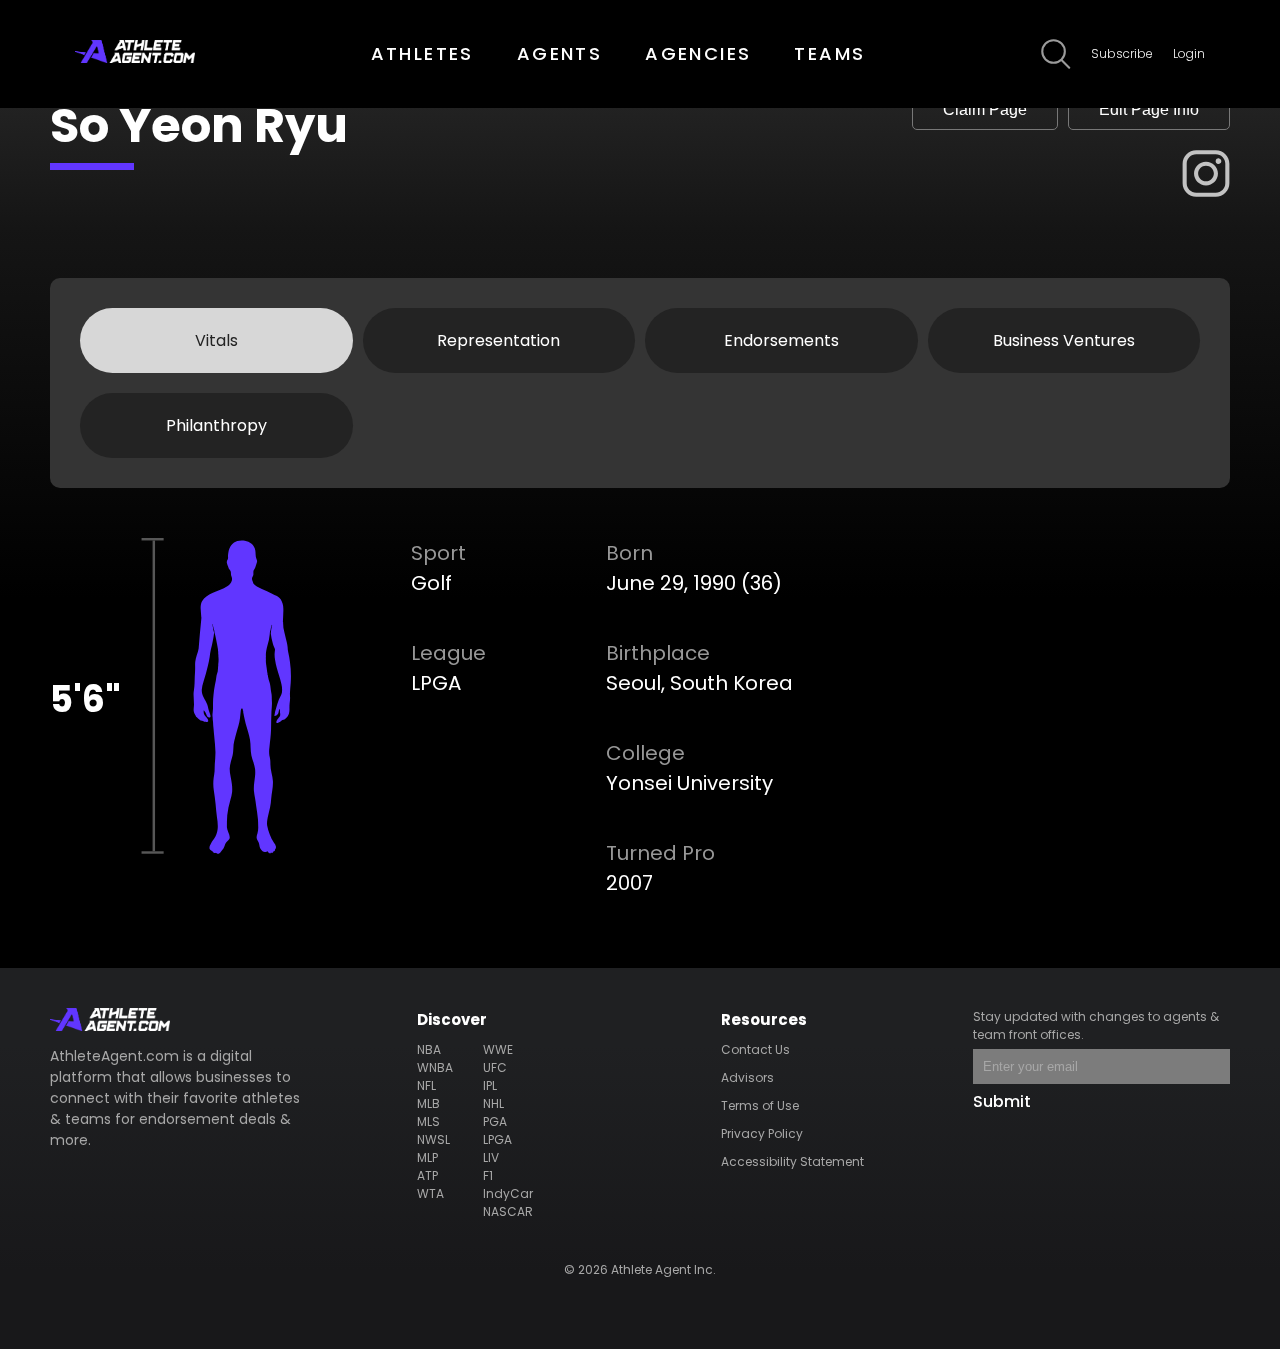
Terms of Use (760, 1105)
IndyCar (508, 1193)
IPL (490, 1085)
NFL (426, 1085)
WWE (498, 1049)
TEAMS (829, 53)
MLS (428, 1121)
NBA (429, 1049)
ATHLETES (422, 53)
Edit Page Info (1149, 109)
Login (1189, 53)
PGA (495, 1121)
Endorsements (781, 340)
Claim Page (985, 109)
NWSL (433, 1139)
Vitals (216, 340)
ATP (427, 1175)
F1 (488, 1175)
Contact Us (755, 1049)
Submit (1002, 1101)
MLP (427, 1157)
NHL (493, 1103)
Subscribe (1122, 53)
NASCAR (508, 1211)
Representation (498, 340)
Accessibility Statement (792, 1161)
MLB (428, 1103)
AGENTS (559, 53)
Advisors (747, 1077)
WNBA (435, 1067)
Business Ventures (1064, 340)
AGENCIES (698, 53)
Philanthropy (216, 425)
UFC (495, 1067)
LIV (491, 1157)
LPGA (497, 1139)
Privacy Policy (762, 1133)
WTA (430, 1193)
